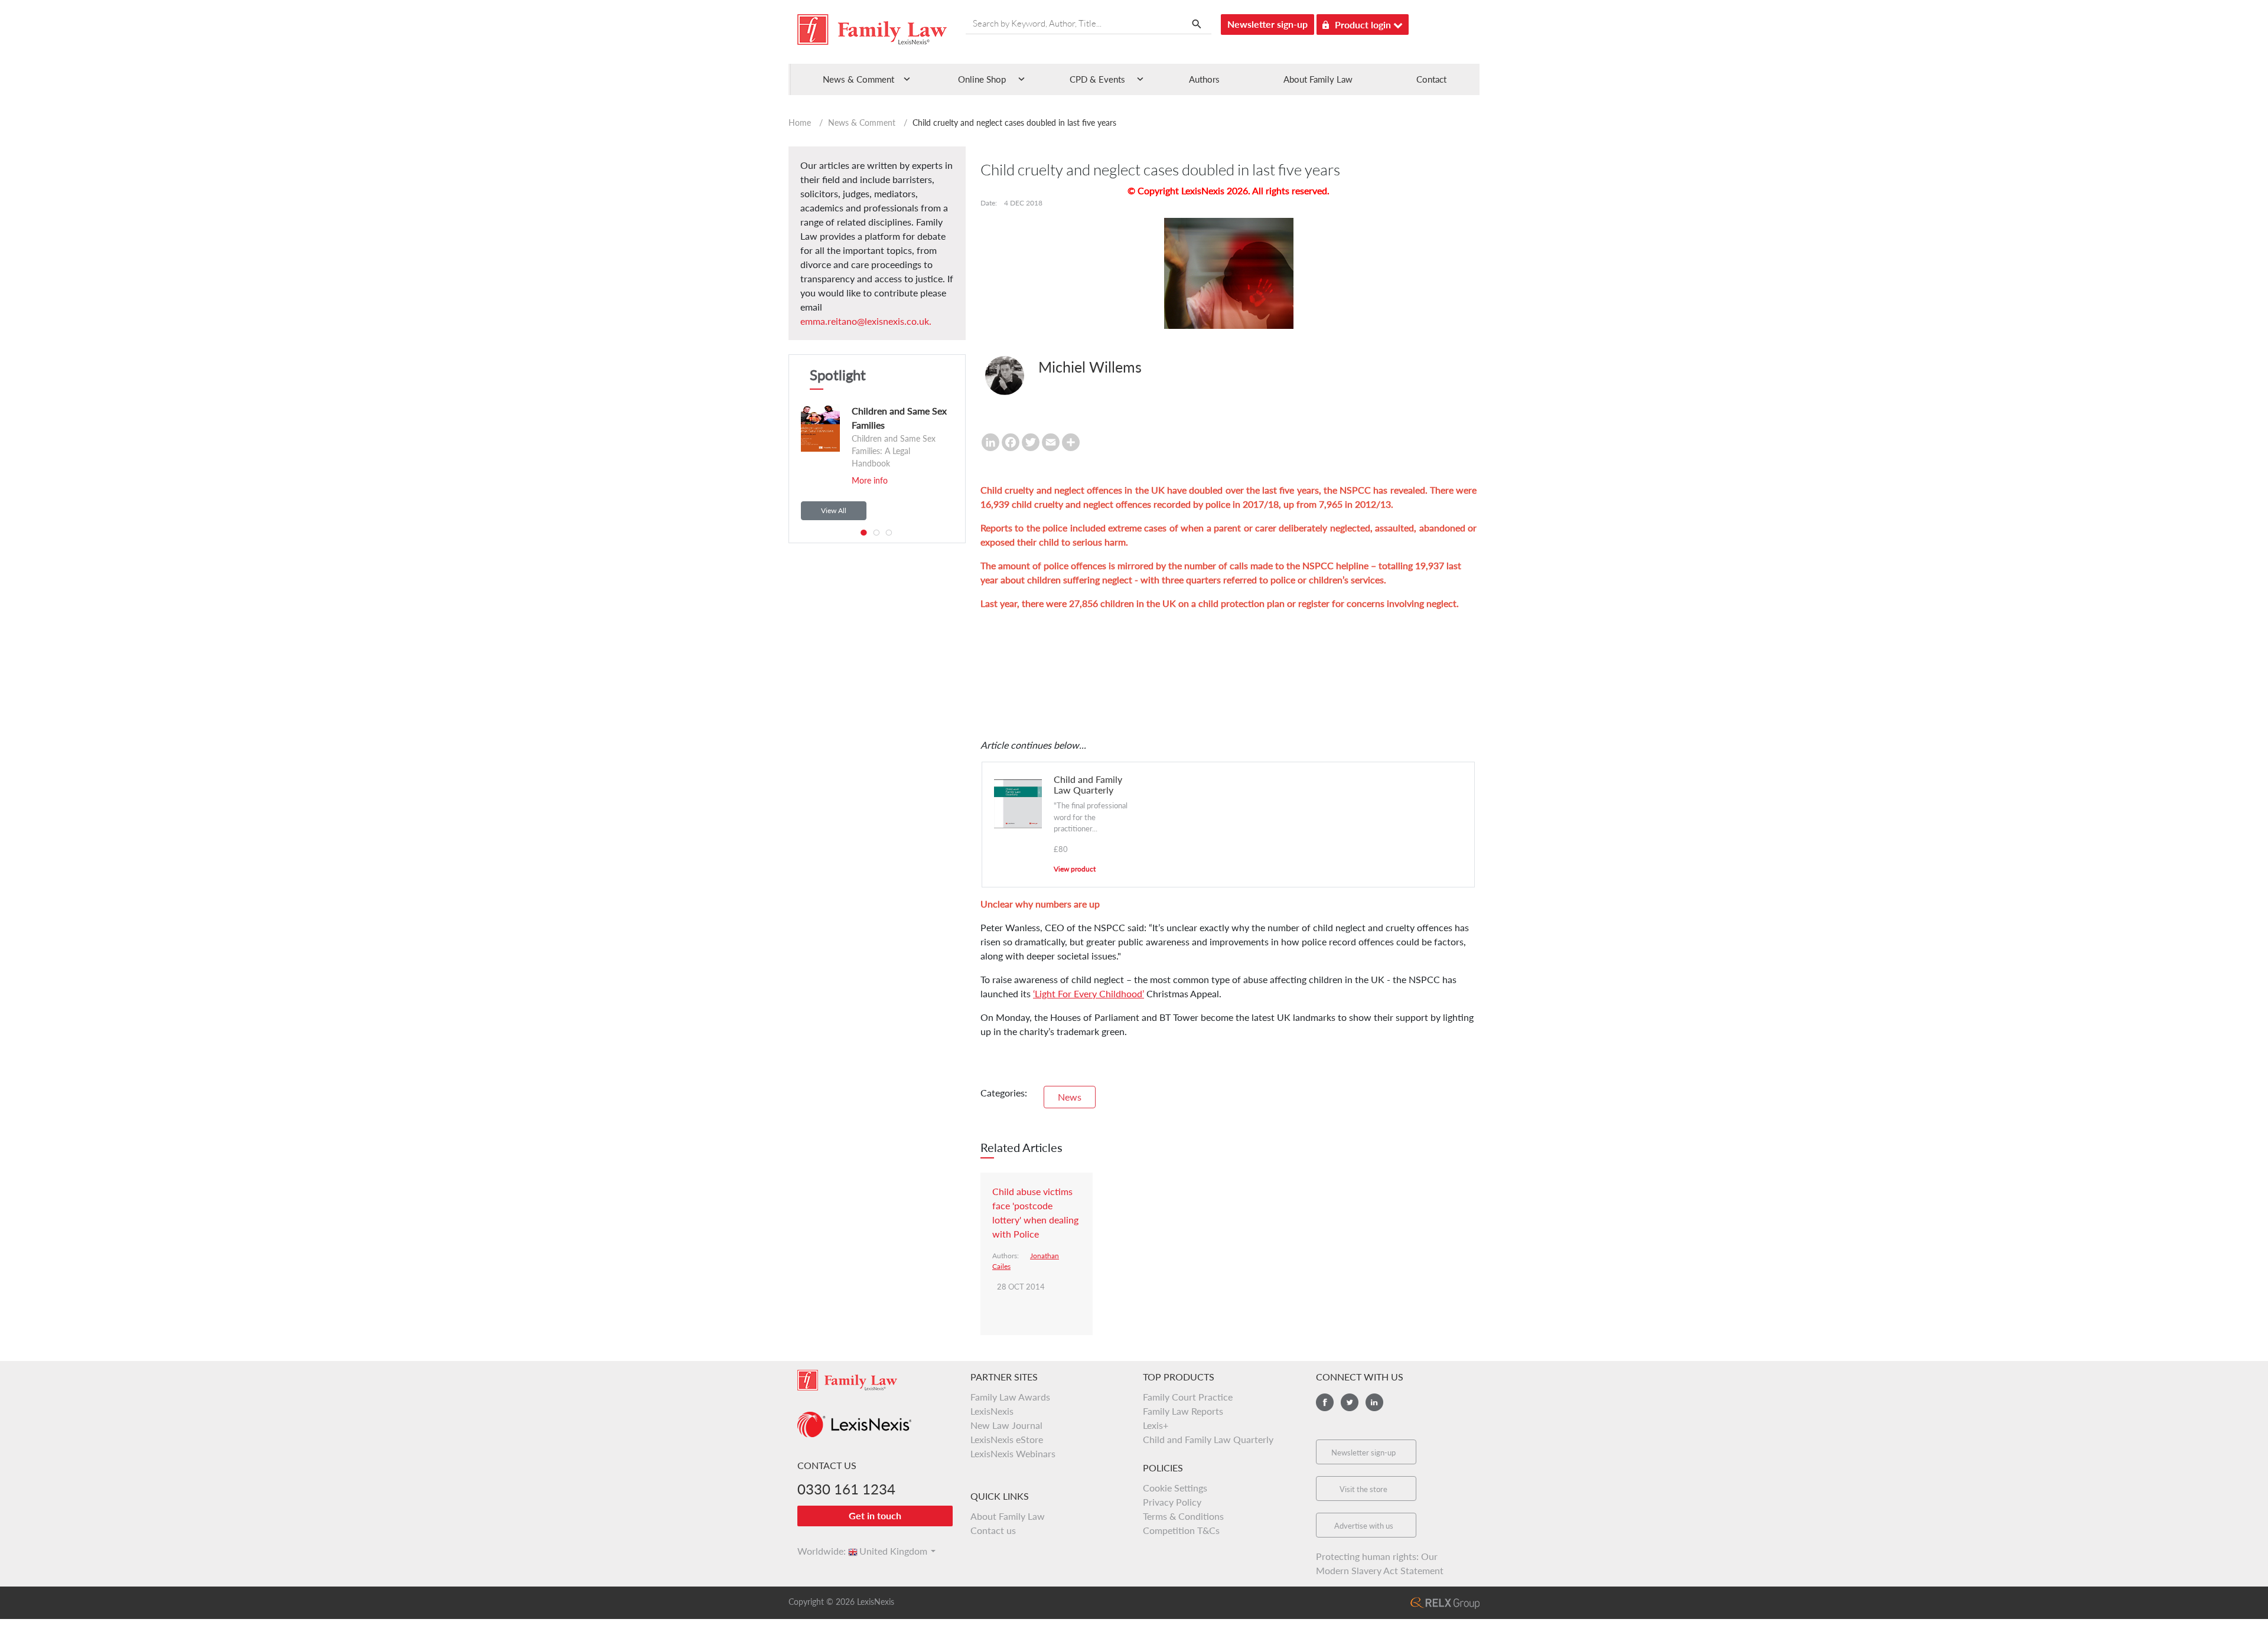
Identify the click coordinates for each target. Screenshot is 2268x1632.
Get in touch (875, 1515)
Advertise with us (1364, 1526)
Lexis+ (1156, 1425)
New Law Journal (1006, 1425)
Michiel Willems (1090, 367)
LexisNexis (992, 1411)
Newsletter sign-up (1267, 24)
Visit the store (1363, 1489)
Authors (1204, 79)
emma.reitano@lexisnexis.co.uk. (866, 321)
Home (800, 123)
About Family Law (1318, 79)
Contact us (993, 1530)
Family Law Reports (1183, 1411)
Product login (1364, 25)
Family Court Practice (1188, 1397)
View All (834, 510)
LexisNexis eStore (1007, 1439)
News (1070, 1097)
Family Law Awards (1010, 1397)
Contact (1431, 79)
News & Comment (862, 123)
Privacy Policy (1172, 1502)
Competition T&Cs (1181, 1530)
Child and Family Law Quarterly (1208, 1439)
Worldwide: (816, 1551)
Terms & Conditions (1183, 1516)
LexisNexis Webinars (1013, 1453)
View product (1075, 869)
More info (870, 480)
